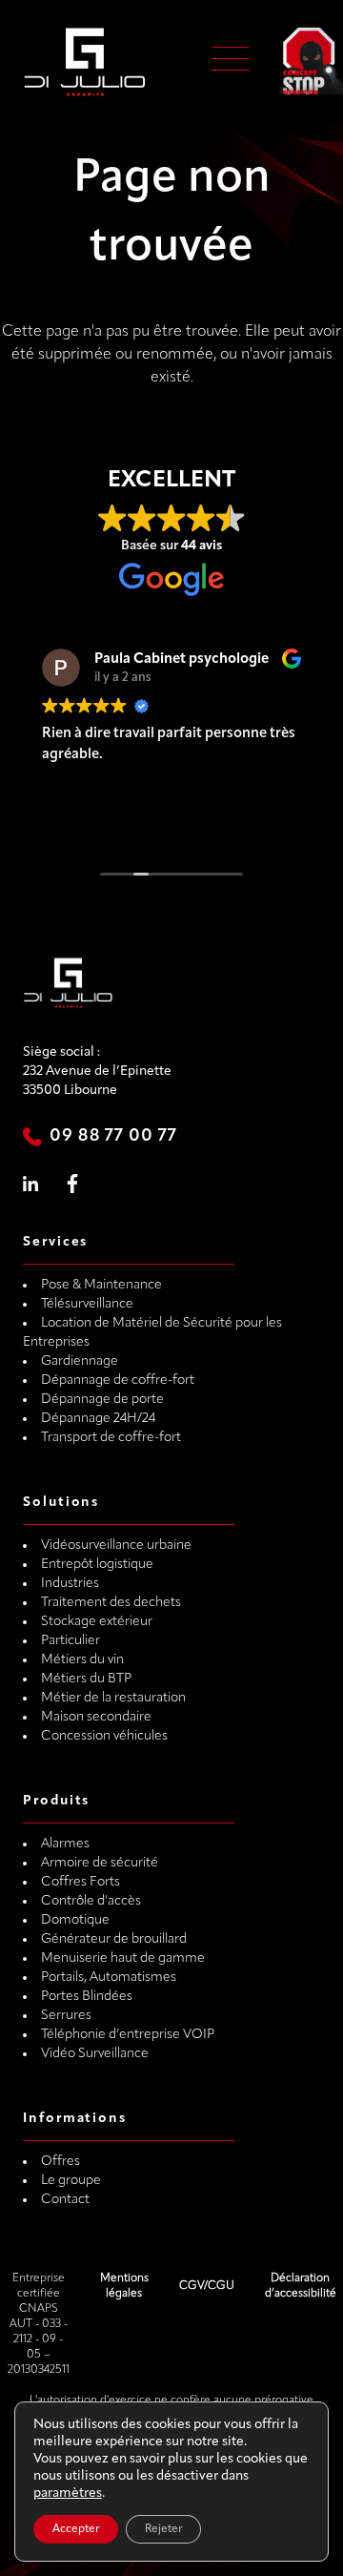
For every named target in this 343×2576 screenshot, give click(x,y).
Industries (70, 1584)
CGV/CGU (207, 2286)
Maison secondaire (96, 1717)
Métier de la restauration (113, 1698)
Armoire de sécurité (100, 1863)
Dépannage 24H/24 (98, 1419)
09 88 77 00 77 (113, 1137)
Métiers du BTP (86, 1679)
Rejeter (163, 2529)
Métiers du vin (82, 1660)
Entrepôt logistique (97, 1565)
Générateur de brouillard (114, 1939)
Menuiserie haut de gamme (123, 1958)
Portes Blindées (87, 1997)
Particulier (71, 1641)
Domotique (75, 1920)
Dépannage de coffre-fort (118, 1381)
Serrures (66, 2016)
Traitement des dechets (111, 1603)
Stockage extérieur (97, 1622)
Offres (61, 2162)
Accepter (76, 2529)
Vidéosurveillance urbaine (116, 1546)
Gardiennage (80, 1361)
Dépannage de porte (102, 1400)
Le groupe (71, 2181)
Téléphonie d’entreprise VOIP (128, 2035)
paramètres (68, 2494)
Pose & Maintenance (101, 1285)
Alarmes (65, 1844)
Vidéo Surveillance (95, 2054)
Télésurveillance (87, 1304)
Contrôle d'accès (91, 1901)
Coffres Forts (81, 1882)
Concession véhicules (104, 1736)
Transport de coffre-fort (111, 1438)
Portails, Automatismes (109, 1978)
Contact (65, 2200)
